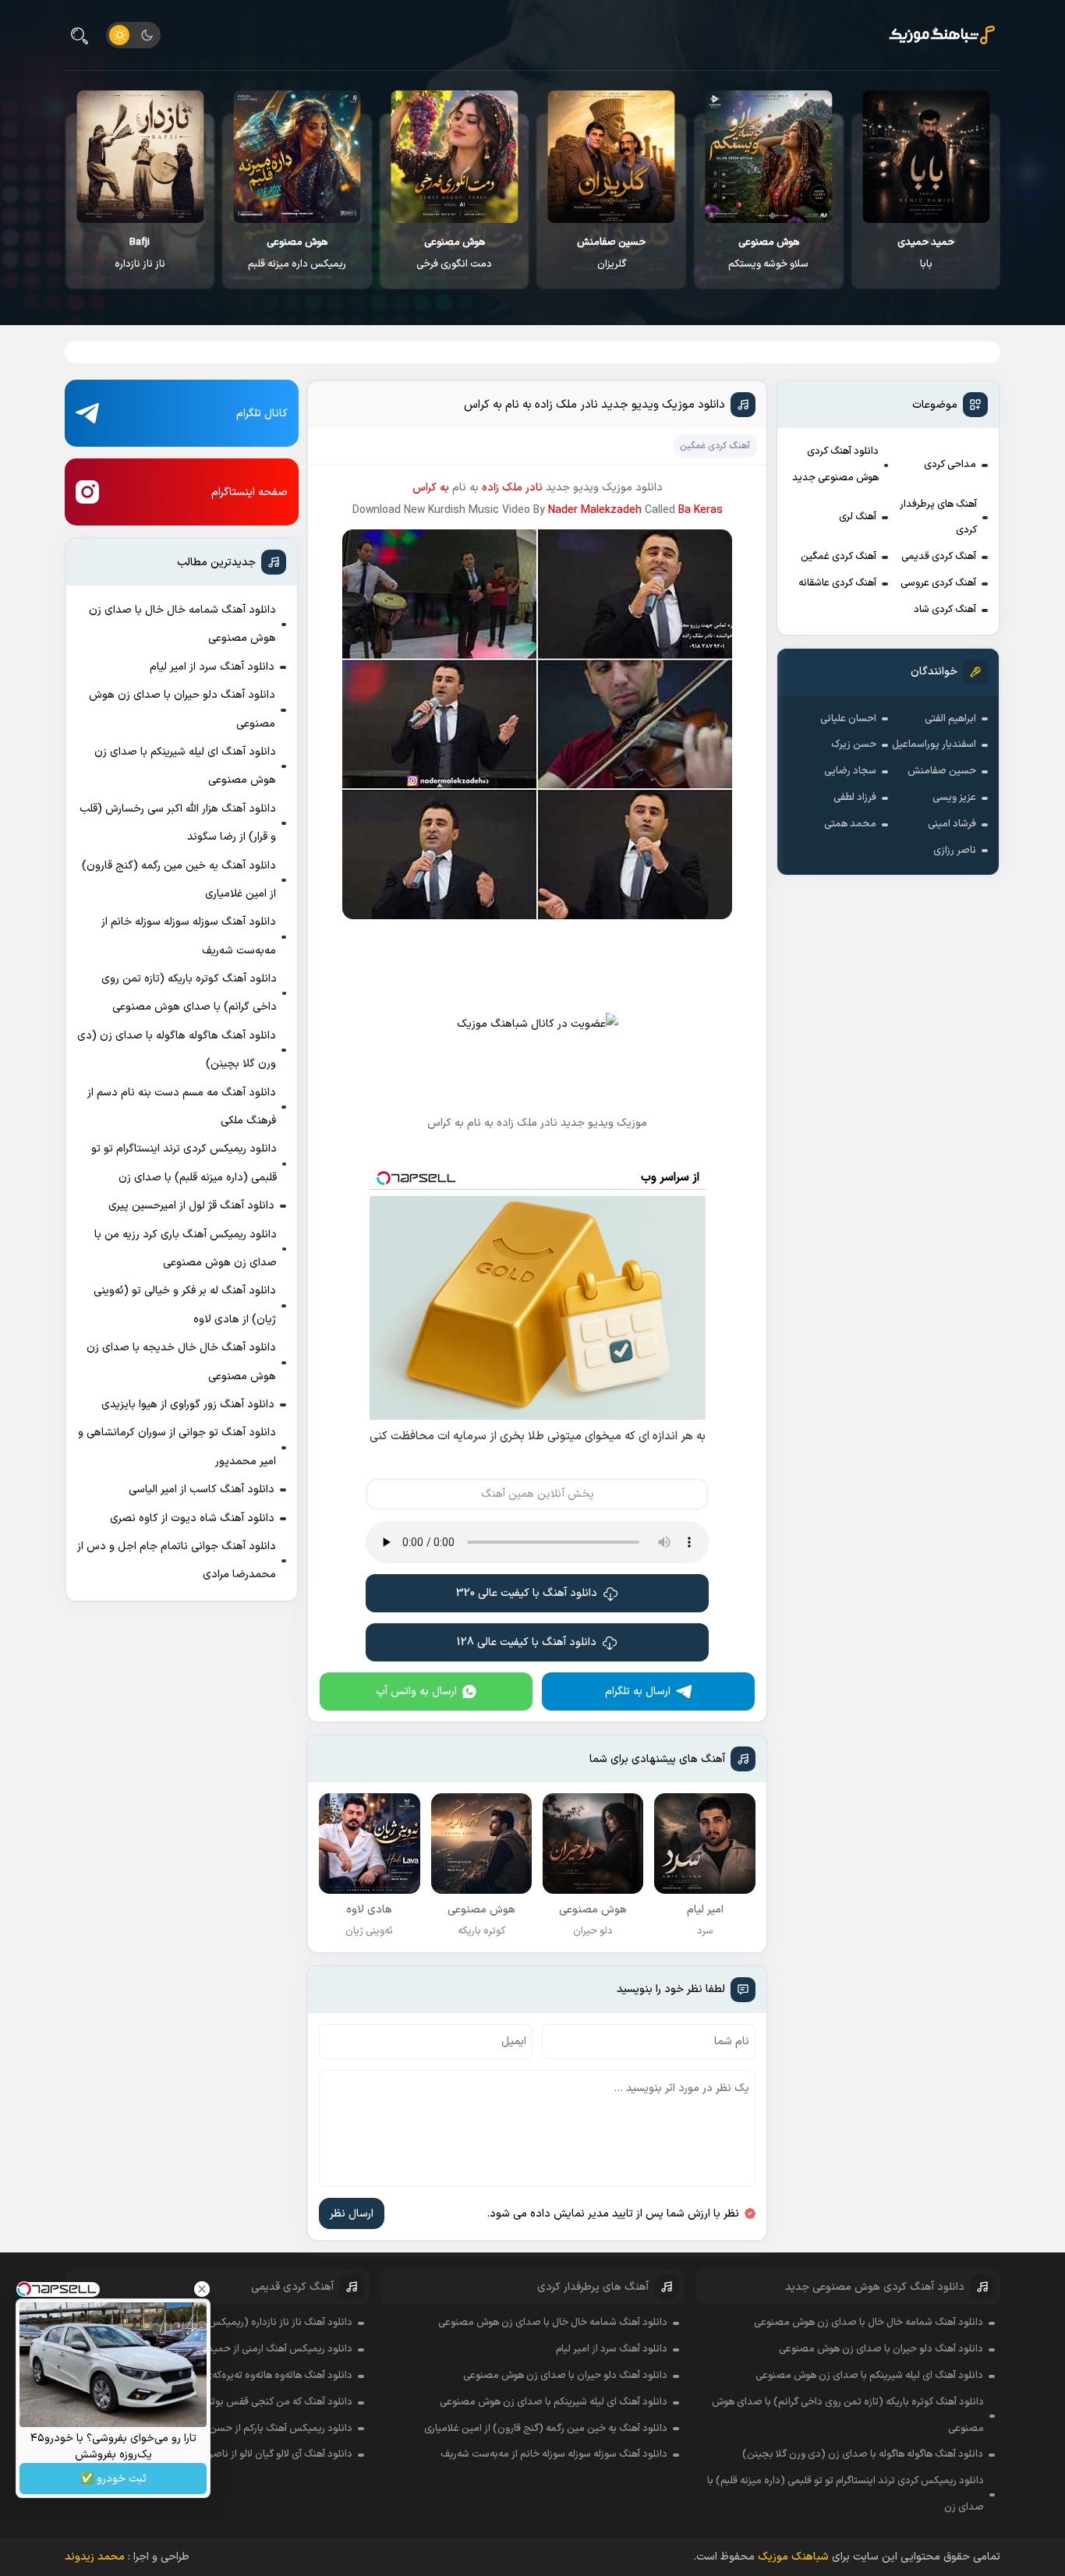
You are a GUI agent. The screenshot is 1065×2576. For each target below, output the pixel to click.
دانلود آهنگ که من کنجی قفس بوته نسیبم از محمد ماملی (233, 2402)
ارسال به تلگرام (638, 1691)
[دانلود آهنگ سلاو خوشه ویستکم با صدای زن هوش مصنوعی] (768, 157)
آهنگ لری (858, 517)
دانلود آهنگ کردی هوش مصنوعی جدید (835, 465)
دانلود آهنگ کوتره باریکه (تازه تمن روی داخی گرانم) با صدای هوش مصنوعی (189, 993)
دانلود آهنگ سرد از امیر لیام (212, 667)
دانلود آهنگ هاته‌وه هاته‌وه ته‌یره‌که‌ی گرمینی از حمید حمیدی (229, 2376)
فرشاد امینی (952, 824)
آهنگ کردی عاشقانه (837, 583)
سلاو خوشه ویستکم (768, 253)
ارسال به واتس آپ (416, 1691)
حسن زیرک (854, 745)
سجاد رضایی (850, 771)
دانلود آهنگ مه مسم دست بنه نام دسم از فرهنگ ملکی (182, 1107)
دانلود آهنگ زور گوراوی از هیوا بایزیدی (188, 1405)
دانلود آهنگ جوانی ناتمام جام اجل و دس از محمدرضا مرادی (177, 1560)
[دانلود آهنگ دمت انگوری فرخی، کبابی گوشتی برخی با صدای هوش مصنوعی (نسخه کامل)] (454, 157)
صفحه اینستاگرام (249, 492)
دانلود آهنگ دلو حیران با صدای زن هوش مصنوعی (182, 709)
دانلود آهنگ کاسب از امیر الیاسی (202, 1490)
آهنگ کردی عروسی (938, 583)
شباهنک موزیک (793, 2557)
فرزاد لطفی (855, 798)
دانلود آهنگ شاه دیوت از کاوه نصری (192, 1518)
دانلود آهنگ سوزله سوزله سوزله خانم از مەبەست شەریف (189, 936)
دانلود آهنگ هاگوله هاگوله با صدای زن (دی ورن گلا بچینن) (177, 1050)
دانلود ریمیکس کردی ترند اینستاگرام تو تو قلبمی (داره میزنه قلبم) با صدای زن (184, 1163)
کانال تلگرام (262, 414)
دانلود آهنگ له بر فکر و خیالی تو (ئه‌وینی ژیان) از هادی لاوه (185, 1305)
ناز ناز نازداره (140, 253)
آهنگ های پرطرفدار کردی (938, 518)
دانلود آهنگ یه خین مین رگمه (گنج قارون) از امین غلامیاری (179, 880)
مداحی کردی (950, 465)
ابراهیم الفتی (950, 719)
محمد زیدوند (95, 2557)
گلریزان (611, 253)
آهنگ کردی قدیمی (939, 557)
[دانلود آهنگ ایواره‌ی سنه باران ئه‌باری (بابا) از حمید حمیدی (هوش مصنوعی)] (926, 157)
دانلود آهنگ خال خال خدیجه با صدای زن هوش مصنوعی (181, 1362)
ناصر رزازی (955, 851)
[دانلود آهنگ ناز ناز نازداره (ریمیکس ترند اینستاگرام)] (140, 157)
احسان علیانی (848, 719)
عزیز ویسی (954, 798)
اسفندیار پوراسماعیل (934, 745)
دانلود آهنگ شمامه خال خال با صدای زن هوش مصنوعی (182, 624)
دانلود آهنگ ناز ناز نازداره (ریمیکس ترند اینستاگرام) (247, 2323)
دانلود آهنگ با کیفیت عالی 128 (527, 1642)
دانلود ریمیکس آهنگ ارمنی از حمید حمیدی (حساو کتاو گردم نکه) (218, 2349)
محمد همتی (850, 824)
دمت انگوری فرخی (454, 253)
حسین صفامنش (942, 771)
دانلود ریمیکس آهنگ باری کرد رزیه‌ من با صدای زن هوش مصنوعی (186, 1249)
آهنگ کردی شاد (945, 610)
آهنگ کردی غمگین (839, 557)
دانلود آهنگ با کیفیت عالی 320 (527, 1593)
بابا (926, 253)
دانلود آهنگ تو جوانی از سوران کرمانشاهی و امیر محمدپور (177, 1447)
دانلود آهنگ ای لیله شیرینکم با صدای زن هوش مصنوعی (185, 766)
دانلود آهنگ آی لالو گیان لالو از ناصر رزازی (269, 2454)
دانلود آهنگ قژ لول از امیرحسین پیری (191, 1206)
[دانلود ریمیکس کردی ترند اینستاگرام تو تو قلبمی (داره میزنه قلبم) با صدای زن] (297, 157)
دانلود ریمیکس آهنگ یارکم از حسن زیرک (270, 2429)
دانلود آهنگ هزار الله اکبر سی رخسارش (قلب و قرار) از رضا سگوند (178, 823)
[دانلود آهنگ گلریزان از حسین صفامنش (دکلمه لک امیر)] (612, 157)
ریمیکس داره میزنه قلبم (297, 253)
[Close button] (202, 2289)
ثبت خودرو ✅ (113, 2479)
